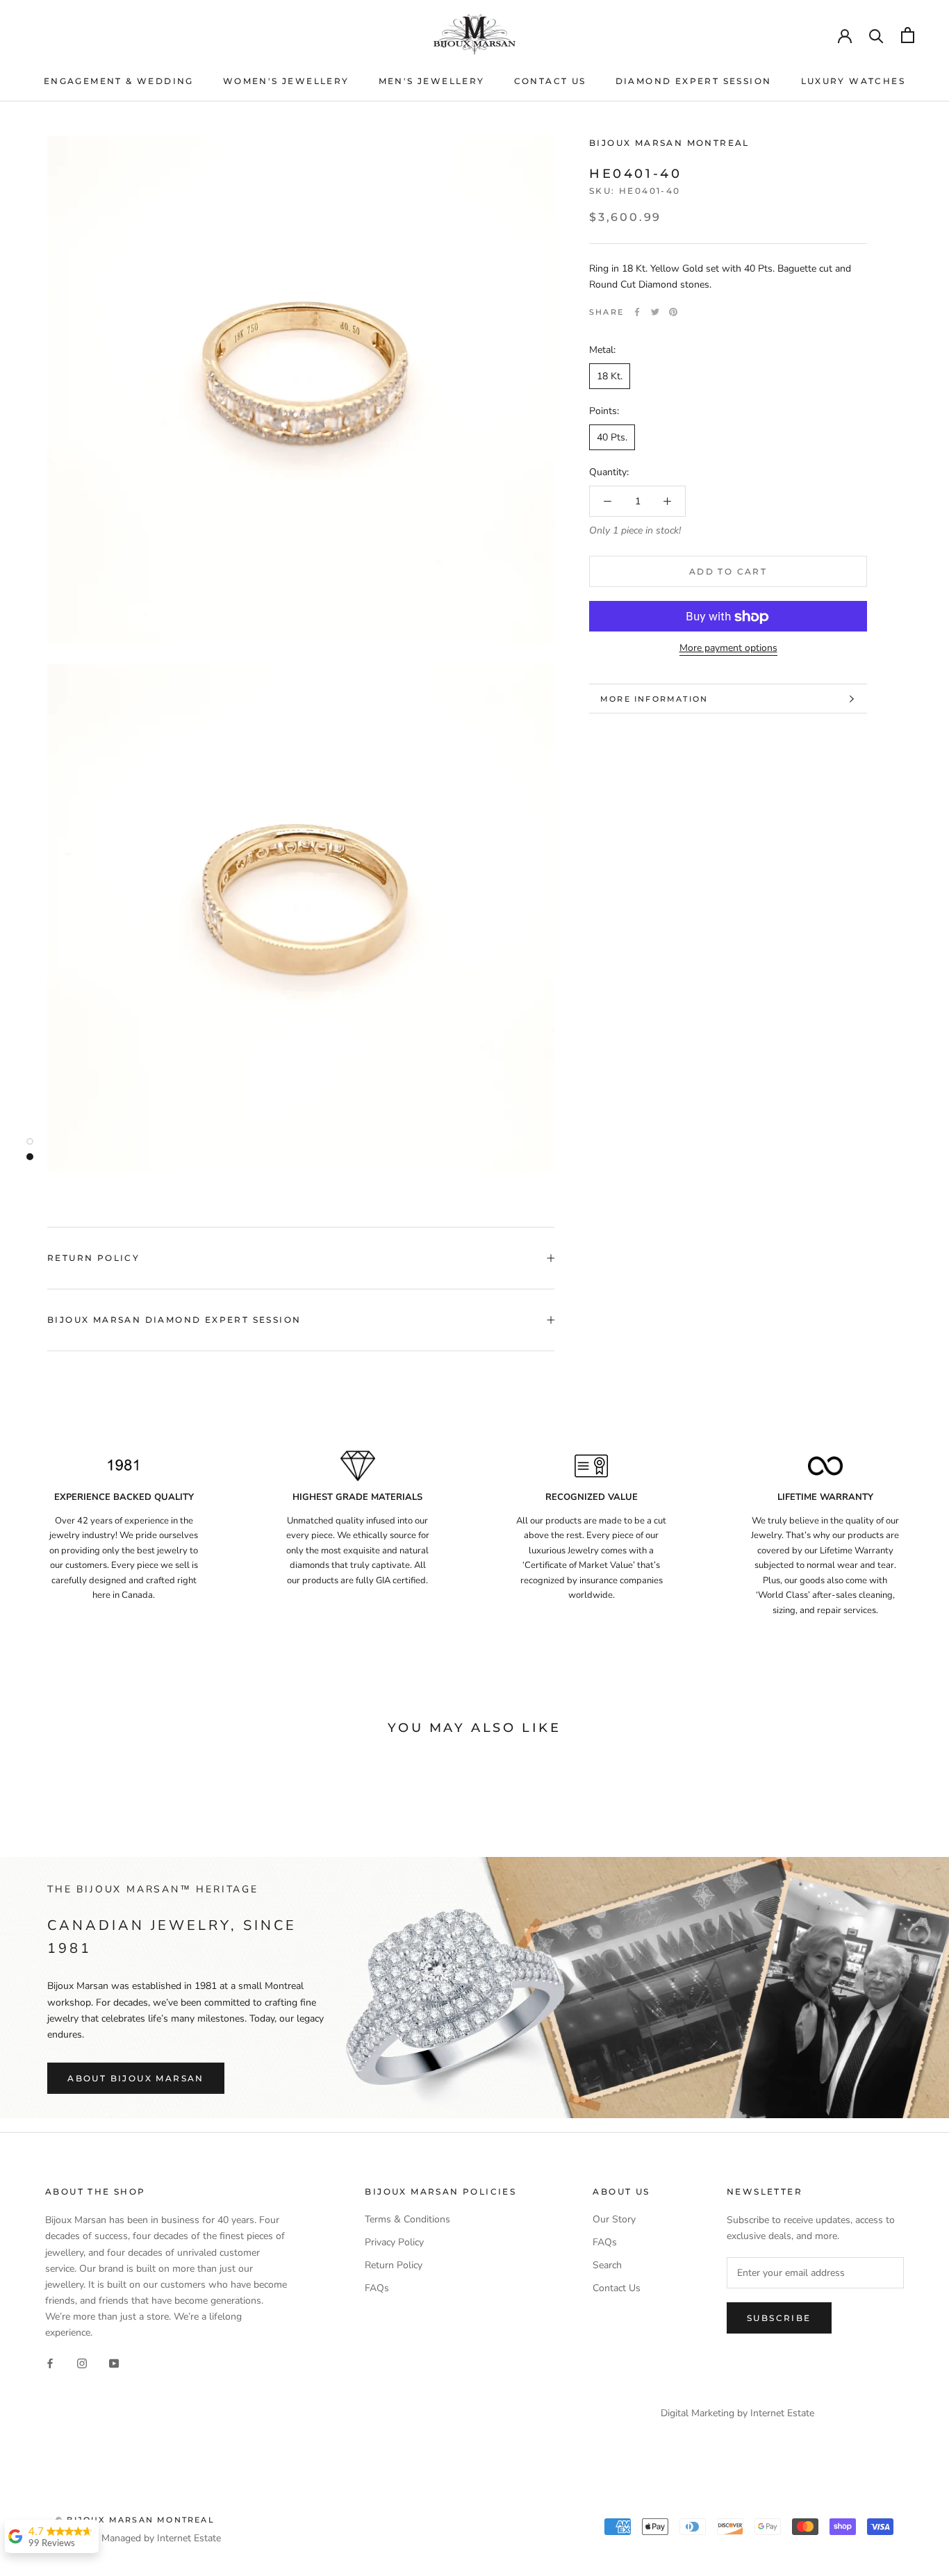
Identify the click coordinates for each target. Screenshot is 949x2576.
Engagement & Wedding (119, 81)
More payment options (728, 649)
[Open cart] (908, 35)
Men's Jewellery (432, 81)
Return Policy (93, 1258)
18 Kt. (610, 376)
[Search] (876, 35)
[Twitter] (655, 312)
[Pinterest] (673, 312)
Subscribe (779, 2318)
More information (654, 699)
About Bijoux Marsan (136, 2078)
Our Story (614, 2219)
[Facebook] (637, 312)
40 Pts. (612, 437)
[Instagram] (82, 2362)
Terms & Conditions (407, 2219)
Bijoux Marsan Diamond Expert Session (174, 1320)
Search (607, 2265)
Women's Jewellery (286, 81)
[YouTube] (114, 2362)
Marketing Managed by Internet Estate (138, 2538)
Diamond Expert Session (694, 81)
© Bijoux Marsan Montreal (135, 2520)
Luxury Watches (853, 81)
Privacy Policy (394, 2242)
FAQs (377, 2288)
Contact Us (550, 81)
